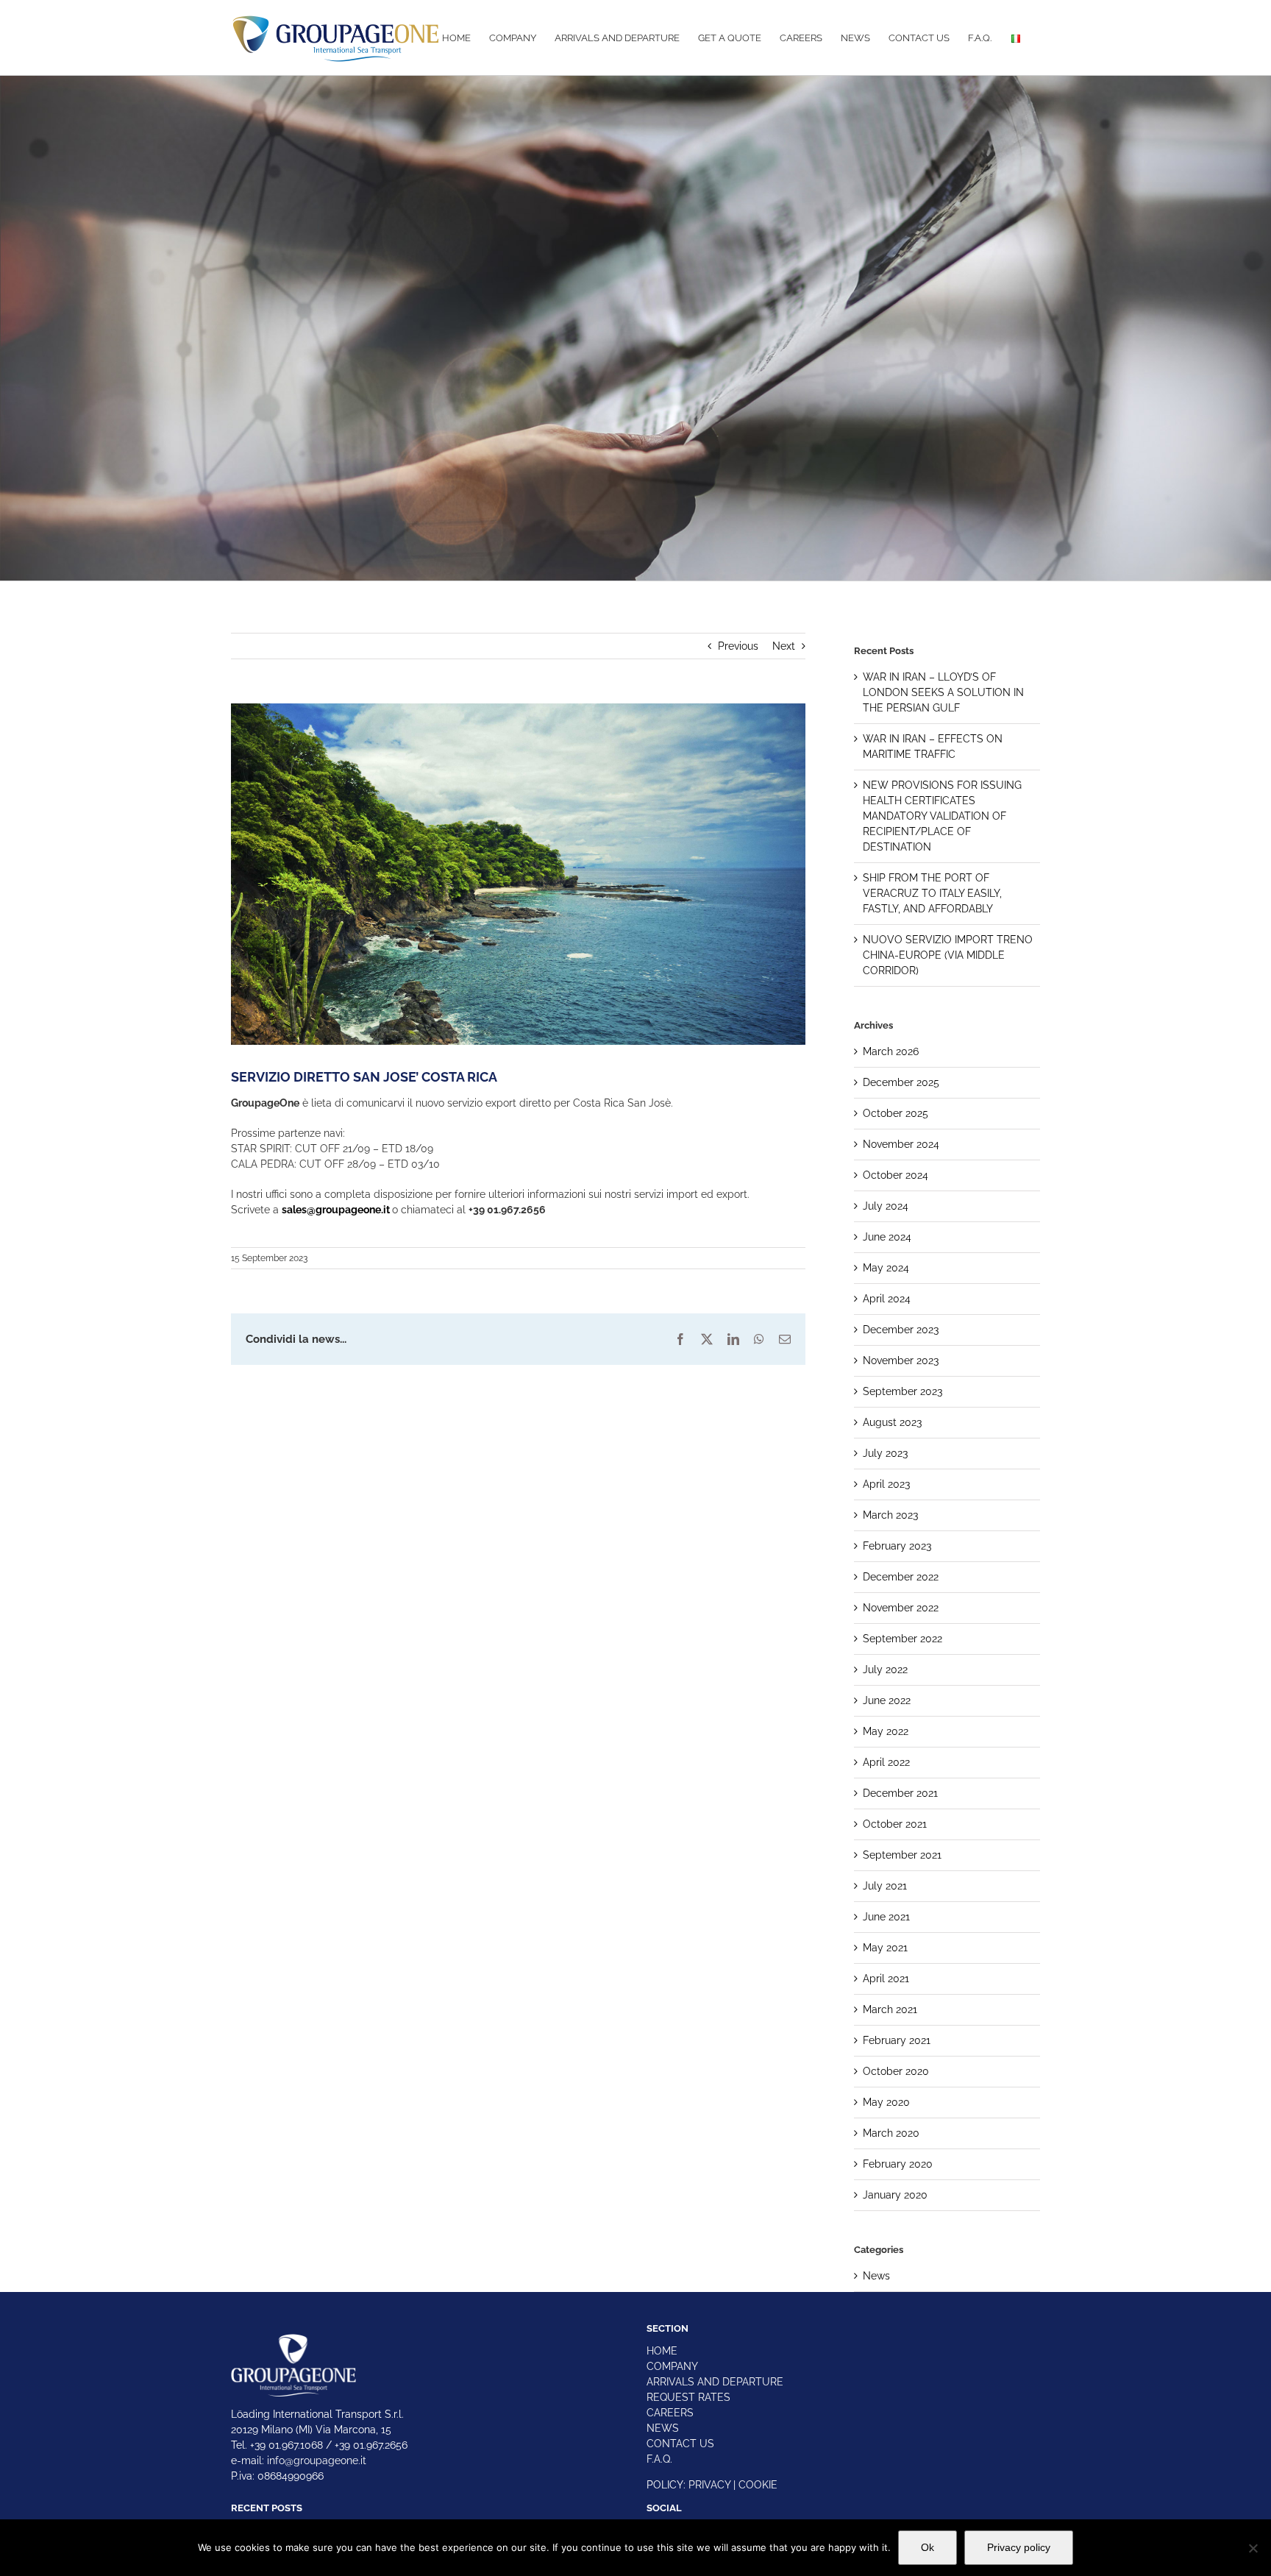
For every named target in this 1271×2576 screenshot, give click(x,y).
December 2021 (900, 1793)
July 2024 (886, 1206)
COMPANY (672, 2366)
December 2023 (901, 1330)
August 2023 (892, 1422)
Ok (928, 2547)
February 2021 (897, 2040)
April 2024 (887, 1299)
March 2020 (891, 2133)
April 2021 (886, 1979)
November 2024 (901, 1144)
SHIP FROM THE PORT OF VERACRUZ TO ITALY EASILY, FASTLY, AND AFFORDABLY (932, 893)
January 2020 (895, 2195)
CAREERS (670, 2413)
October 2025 (896, 1113)
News (876, 2276)
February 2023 (897, 1546)
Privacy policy (1019, 2547)
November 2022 (901, 1608)
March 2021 (890, 2009)
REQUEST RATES (688, 2397)
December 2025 (901, 1082)
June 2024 (887, 1237)
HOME (662, 2351)
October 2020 (896, 2071)
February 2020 (898, 2164)
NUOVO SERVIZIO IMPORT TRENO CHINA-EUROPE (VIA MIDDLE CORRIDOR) (948, 955)
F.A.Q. (659, 2459)
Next (784, 646)
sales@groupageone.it (336, 1210)
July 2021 (885, 1886)
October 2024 (896, 1175)
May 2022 (886, 1731)
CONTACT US (680, 2444)
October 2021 (895, 1824)
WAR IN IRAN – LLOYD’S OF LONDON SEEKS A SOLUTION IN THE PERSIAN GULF (943, 692)
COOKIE (758, 2485)
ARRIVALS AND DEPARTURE (715, 2382)
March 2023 (890, 1515)
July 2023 (885, 1453)
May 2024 (886, 1268)
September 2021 (902, 1855)
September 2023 (902, 1391)
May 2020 (886, 2102)
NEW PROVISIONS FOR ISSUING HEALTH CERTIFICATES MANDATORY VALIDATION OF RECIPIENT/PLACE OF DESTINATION (942, 816)
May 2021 (885, 1948)
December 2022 (901, 1577)
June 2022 (887, 1700)
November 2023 (901, 1360)
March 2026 (891, 1051)
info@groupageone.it (317, 2460)
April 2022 (886, 1762)
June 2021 (886, 1917)
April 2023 (886, 1484)
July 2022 (885, 1670)
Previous (738, 646)
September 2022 (902, 1639)
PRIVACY (709, 2485)
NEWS (663, 2428)
